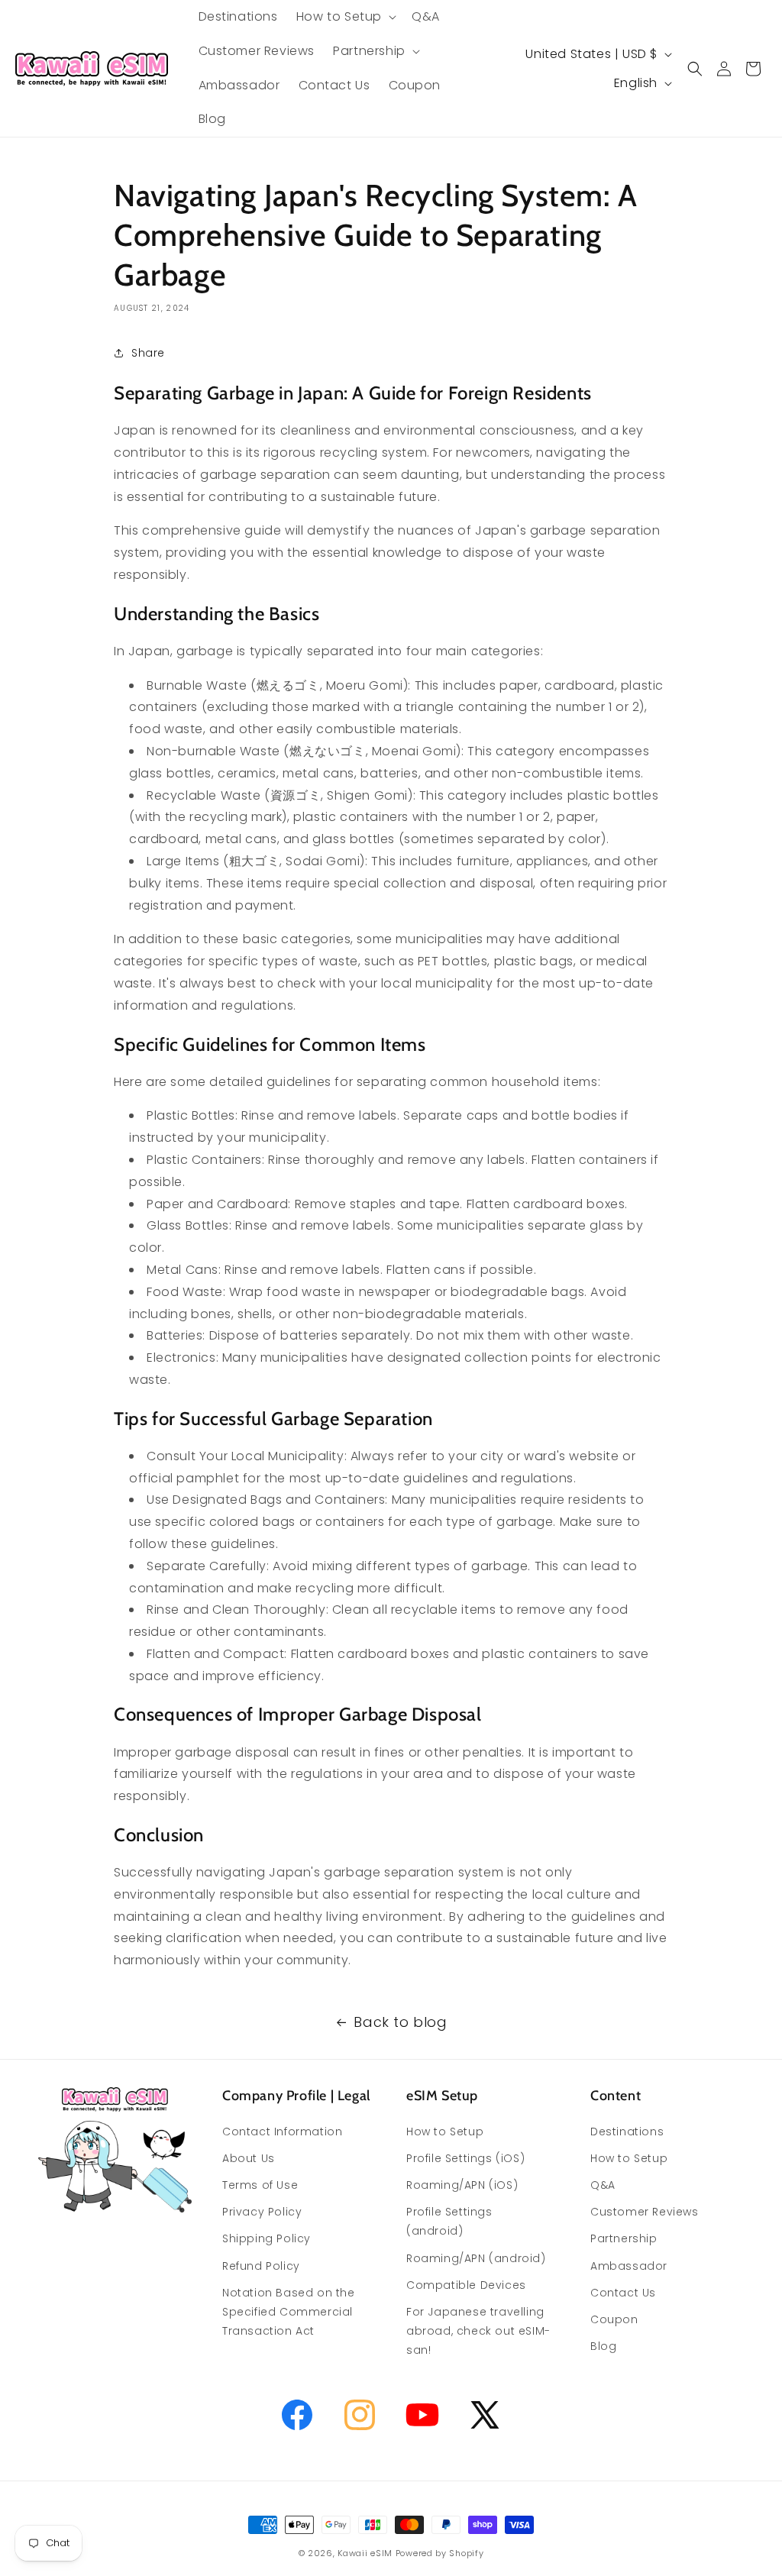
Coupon (614, 2319)
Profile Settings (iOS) (465, 2158)
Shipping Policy (267, 2238)
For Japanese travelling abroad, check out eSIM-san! (478, 2331)
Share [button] (148, 353)
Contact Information (282, 2132)
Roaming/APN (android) (476, 2258)
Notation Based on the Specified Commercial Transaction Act (289, 2312)
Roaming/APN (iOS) (462, 2185)
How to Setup (445, 2132)
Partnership (624, 2238)
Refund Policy (261, 2266)
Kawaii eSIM (365, 2553)
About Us (249, 2158)
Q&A (603, 2185)
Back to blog (400, 2022)
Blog (603, 2346)
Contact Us (623, 2293)
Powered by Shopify (440, 2553)
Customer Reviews (645, 2212)
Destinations (627, 2132)
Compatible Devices (466, 2285)
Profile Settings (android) (449, 2221)
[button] (345, 17)
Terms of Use (260, 2185)
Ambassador (629, 2266)
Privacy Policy (262, 2212)
